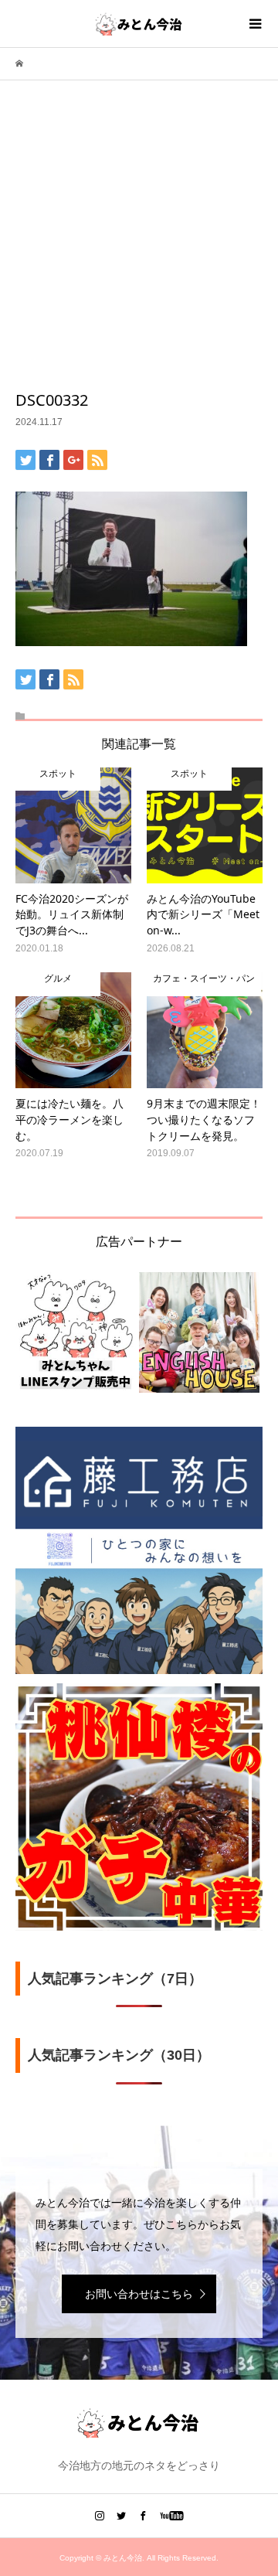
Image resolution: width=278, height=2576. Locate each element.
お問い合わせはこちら (139, 2294)
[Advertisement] (139, 243)
